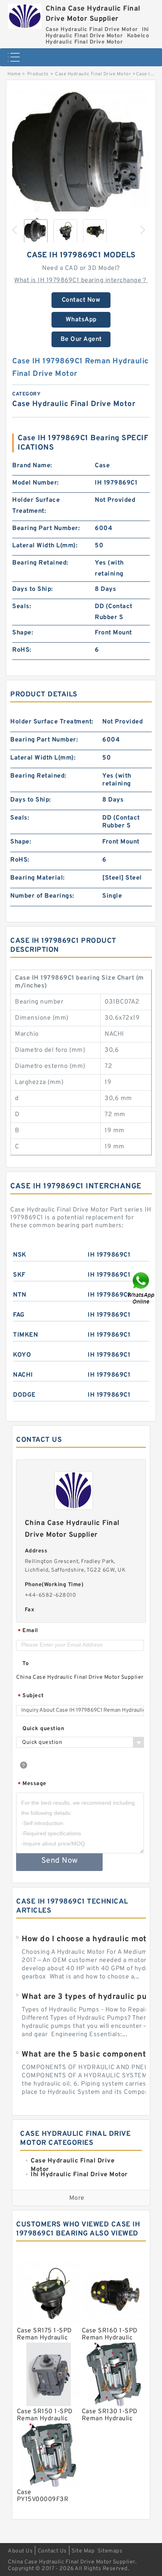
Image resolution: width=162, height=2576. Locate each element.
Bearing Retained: (40, 563)
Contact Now (81, 300)
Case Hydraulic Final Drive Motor (93, 74)
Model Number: (36, 483)
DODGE (24, 1395)
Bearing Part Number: (46, 528)
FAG (19, 1315)
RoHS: (22, 650)
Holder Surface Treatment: (36, 506)
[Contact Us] (142, 1288)
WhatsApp (81, 320)
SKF (19, 1275)
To (26, 1664)
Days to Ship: (33, 589)
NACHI (23, 1375)
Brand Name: (32, 466)
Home (14, 74)
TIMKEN (25, 1335)
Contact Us (52, 2551)
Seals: (22, 607)
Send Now (60, 1861)
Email (28, 1631)
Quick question (43, 1729)
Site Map (83, 2551)
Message (32, 1784)
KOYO (22, 1355)
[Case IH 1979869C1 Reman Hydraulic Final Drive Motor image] (81, 159)
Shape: (23, 633)
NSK (20, 1255)
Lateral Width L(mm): (45, 546)
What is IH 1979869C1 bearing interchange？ (81, 281)
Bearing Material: (38, 878)
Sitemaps (110, 2551)
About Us (20, 2551)
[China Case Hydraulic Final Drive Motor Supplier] (25, 14)
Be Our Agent (81, 339)
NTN (20, 1295)
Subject (31, 1696)
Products (38, 74)
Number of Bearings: (42, 896)
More (77, 2198)
